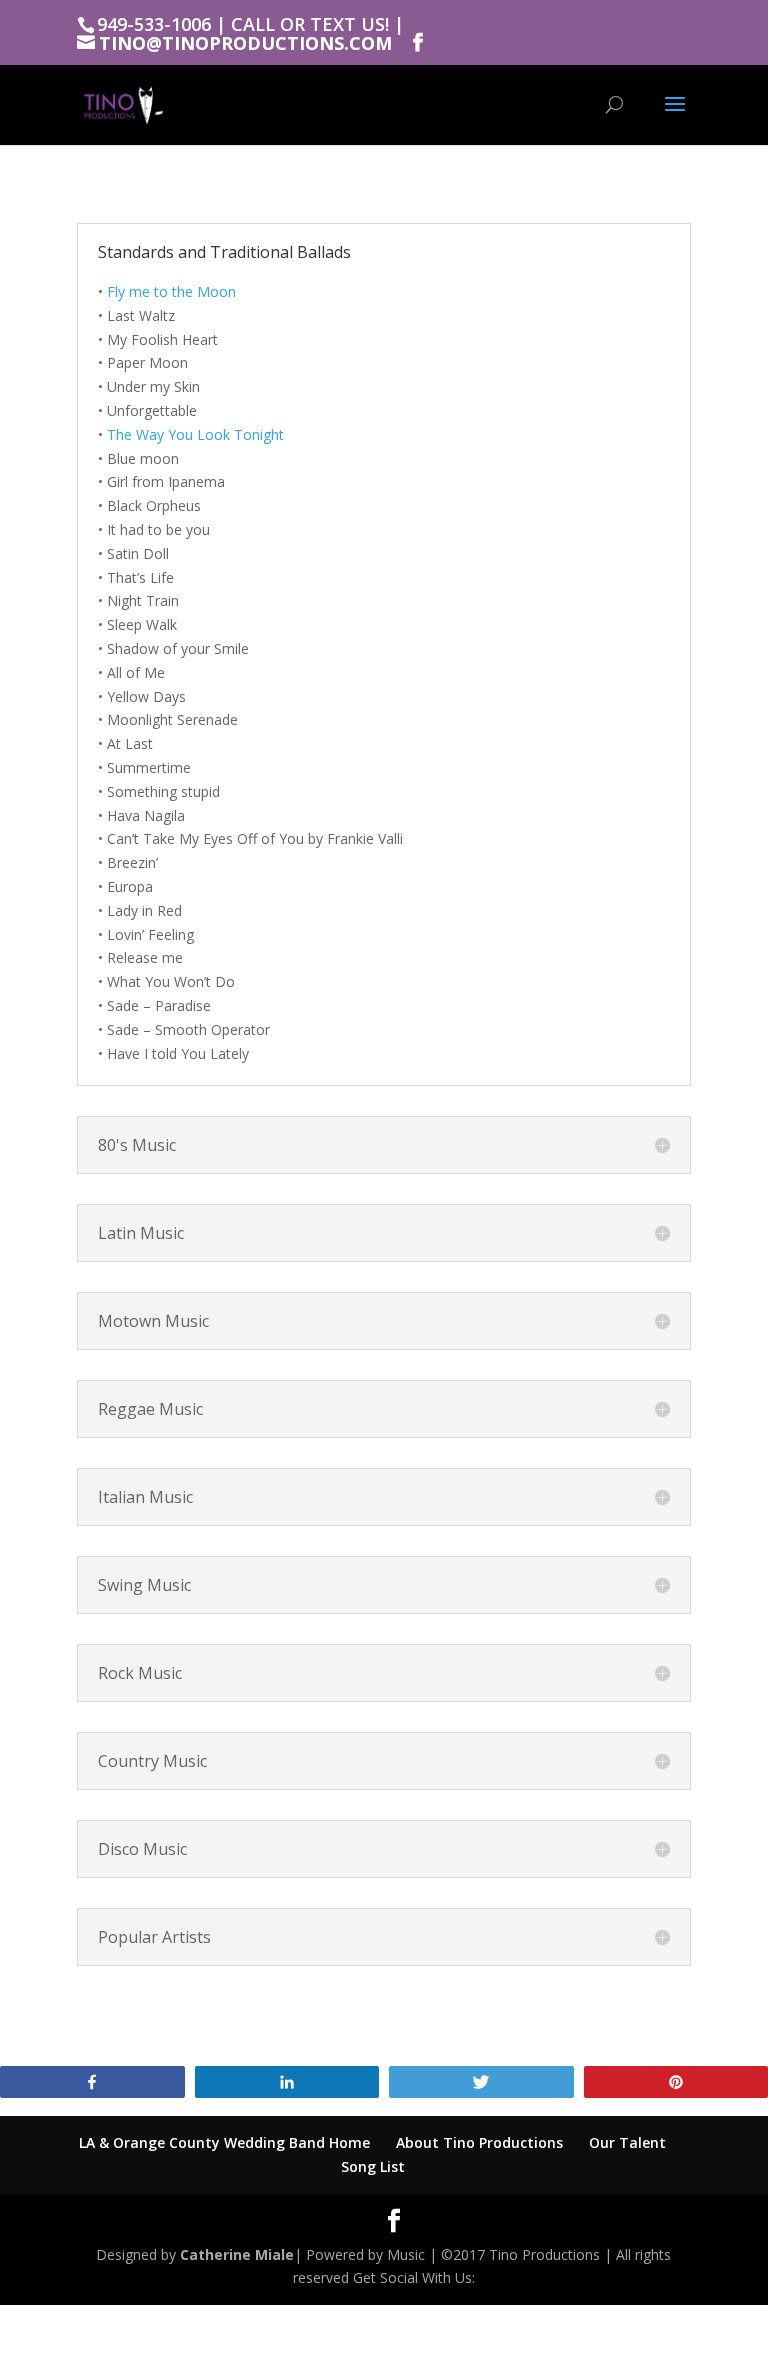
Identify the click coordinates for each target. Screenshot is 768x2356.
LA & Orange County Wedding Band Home (224, 2142)
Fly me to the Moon (171, 291)
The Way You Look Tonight (195, 434)
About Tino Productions (479, 2142)
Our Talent (627, 2142)
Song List (373, 2166)
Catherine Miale (237, 2254)
